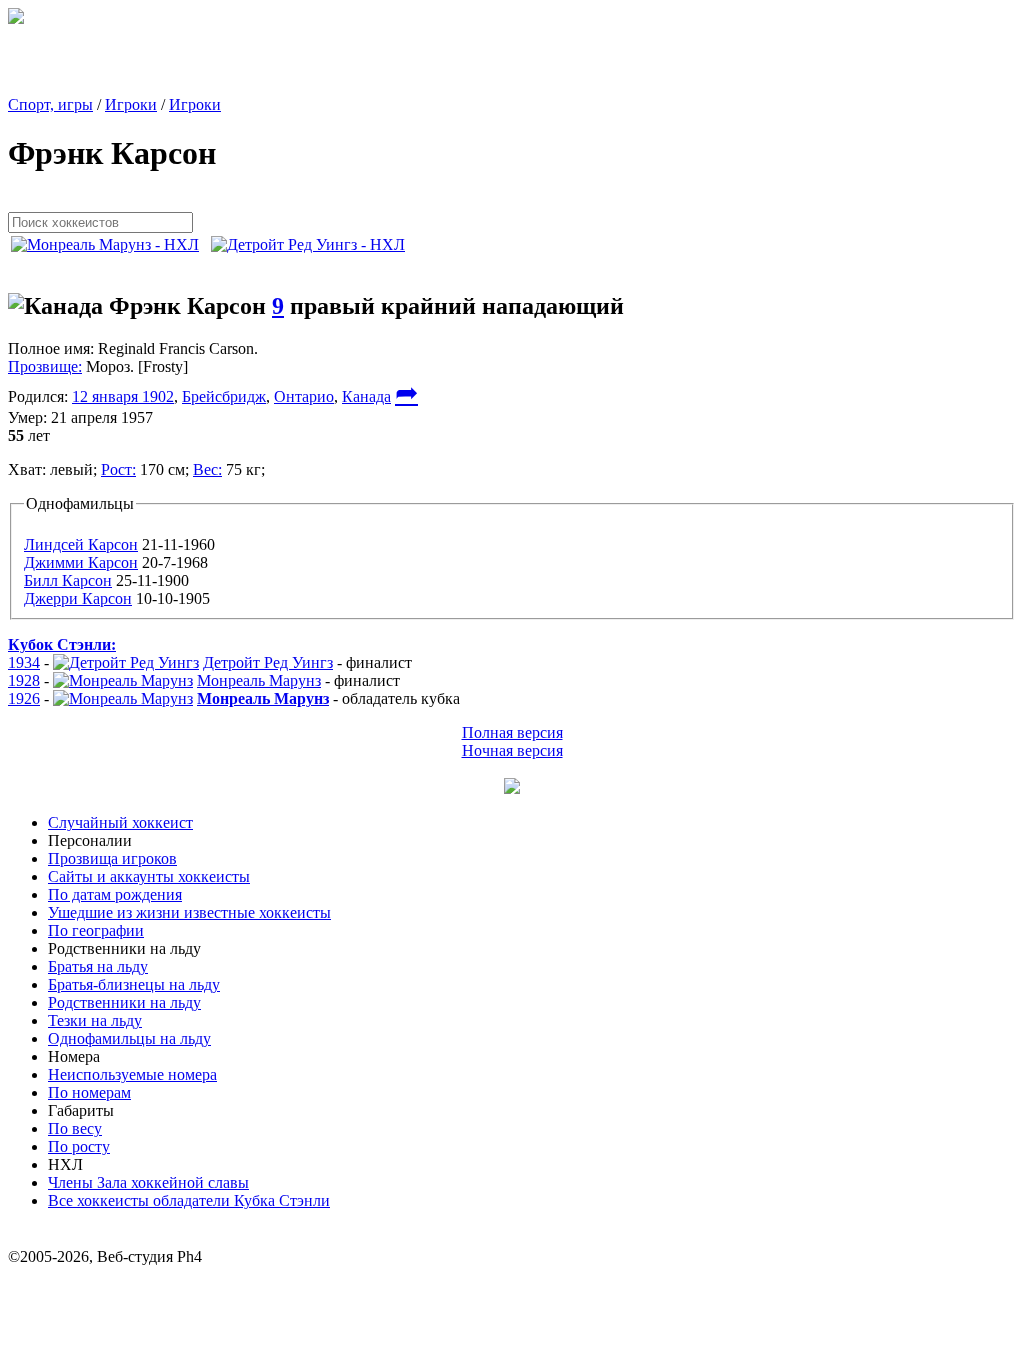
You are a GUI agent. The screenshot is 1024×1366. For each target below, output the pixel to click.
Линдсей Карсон (81, 544)
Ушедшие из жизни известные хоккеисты (189, 912)
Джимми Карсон (81, 562)
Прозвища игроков (112, 858)
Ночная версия (512, 750)
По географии (96, 930)
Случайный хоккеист (120, 822)
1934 (24, 662)
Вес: (207, 469)
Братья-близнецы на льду (134, 984)
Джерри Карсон (78, 598)
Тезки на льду (95, 1020)
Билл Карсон (68, 580)
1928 (24, 680)
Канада (366, 396)
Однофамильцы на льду (129, 1038)
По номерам (89, 1092)
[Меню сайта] (512, 788)
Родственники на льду (124, 1002)
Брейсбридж (224, 396)
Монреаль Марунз (259, 680)
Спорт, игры (50, 104)
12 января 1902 (123, 396)
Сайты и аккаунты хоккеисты (149, 876)
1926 (24, 698)
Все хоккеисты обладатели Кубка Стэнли (189, 1200)
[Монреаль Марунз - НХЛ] (111, 244)
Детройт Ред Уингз (268, 662)
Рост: (118, 469)
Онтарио (304, 396)
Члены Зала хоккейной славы (148, 1182)
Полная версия (512, 732)
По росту (79, 1146)
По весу (75, 1128)
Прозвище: (45, 366)
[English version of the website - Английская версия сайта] (16, 18)
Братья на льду (98, 966)
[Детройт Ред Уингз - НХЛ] (314, 244)
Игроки (131, 104)
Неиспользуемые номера (132, 1074)
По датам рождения (115, 894)
